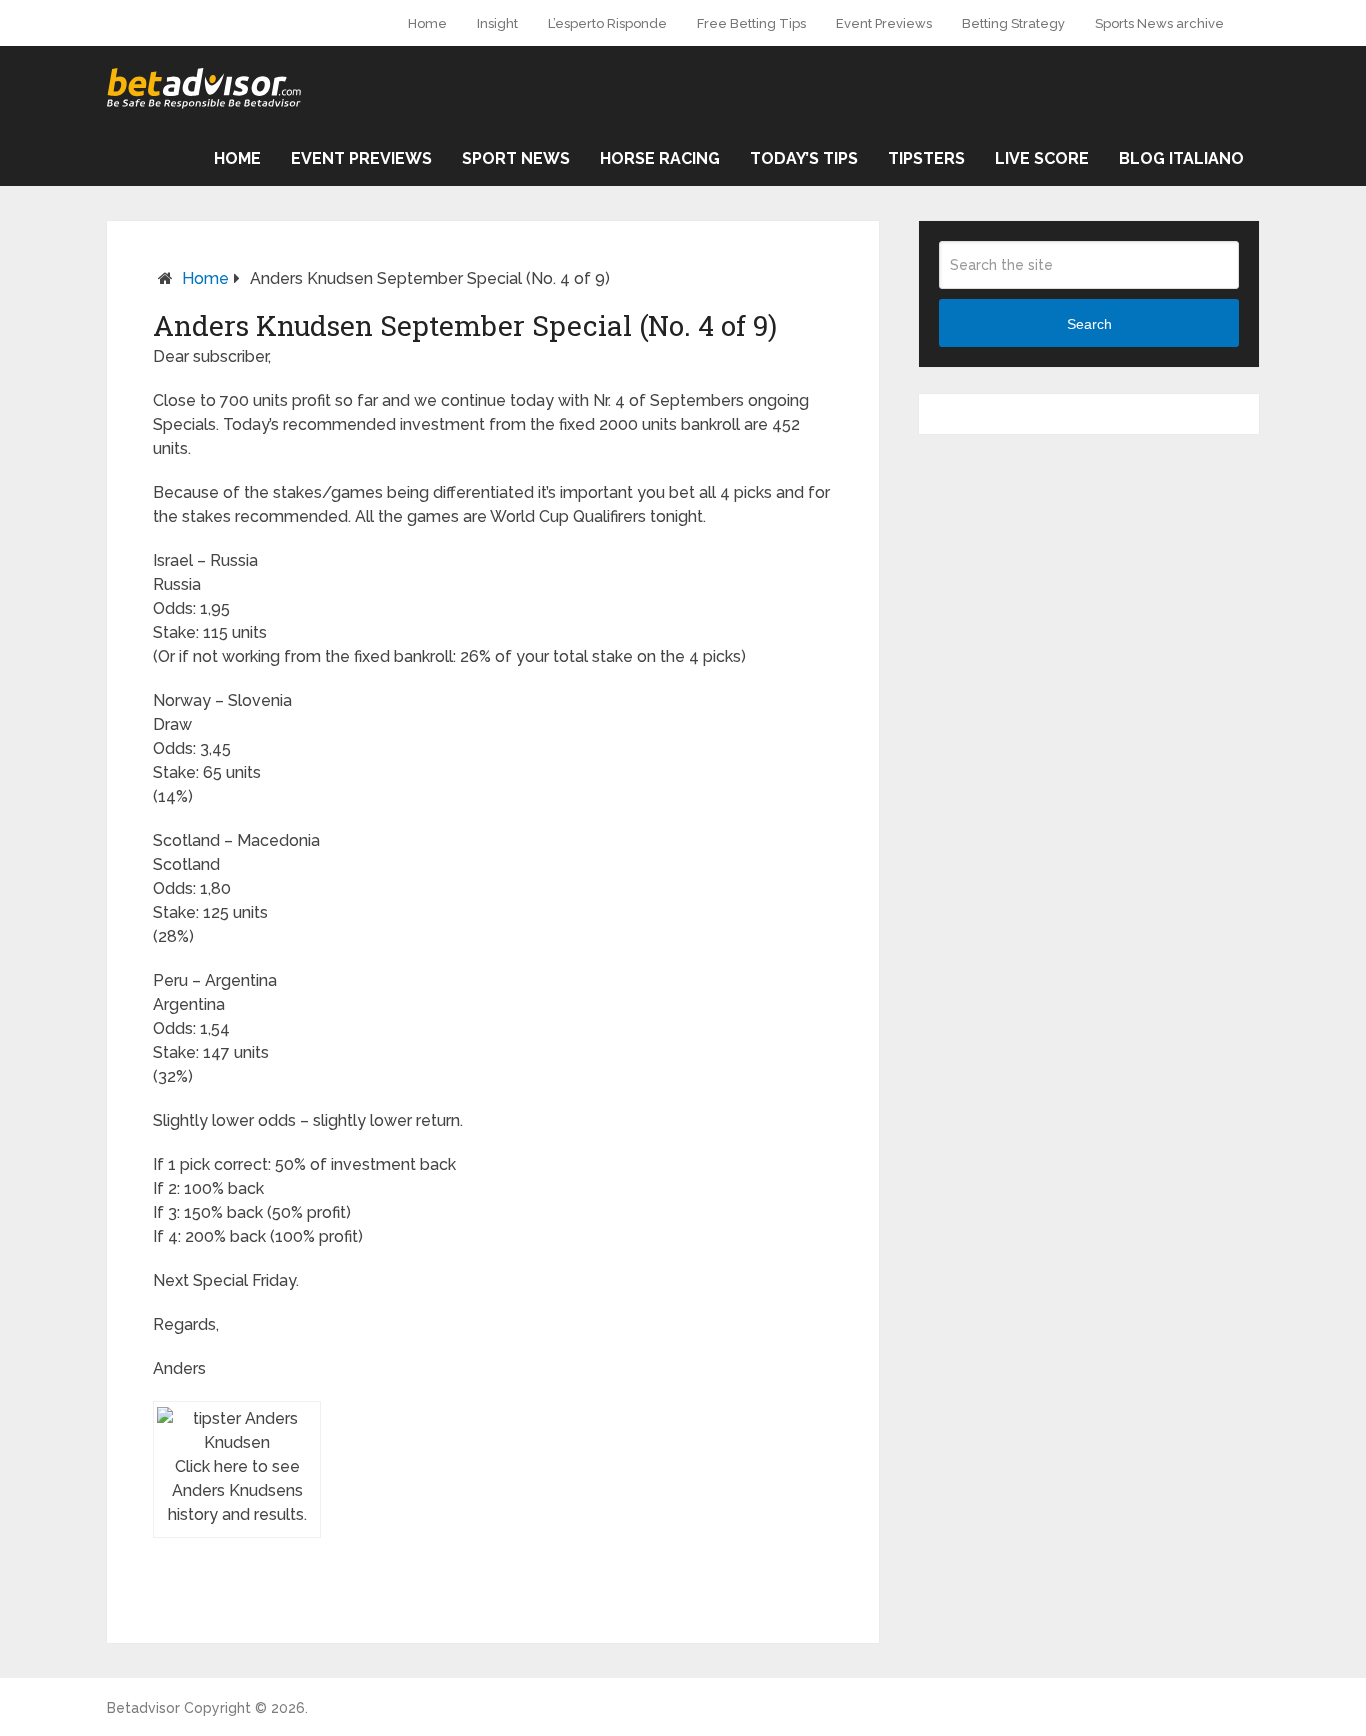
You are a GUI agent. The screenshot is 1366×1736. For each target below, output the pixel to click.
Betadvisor (143, 1708)
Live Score (1042, 158)
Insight (497, 23)
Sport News (516, 158)
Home (427, 23)
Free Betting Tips (751, 23)
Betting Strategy (1013, 23)
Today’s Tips (804, 158)
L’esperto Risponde (607, 23)
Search (1089, 324)
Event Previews (884, 23)
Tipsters (926, 158)
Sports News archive (1159, 23)
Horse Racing (660, 158)
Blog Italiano (1181, 158)
